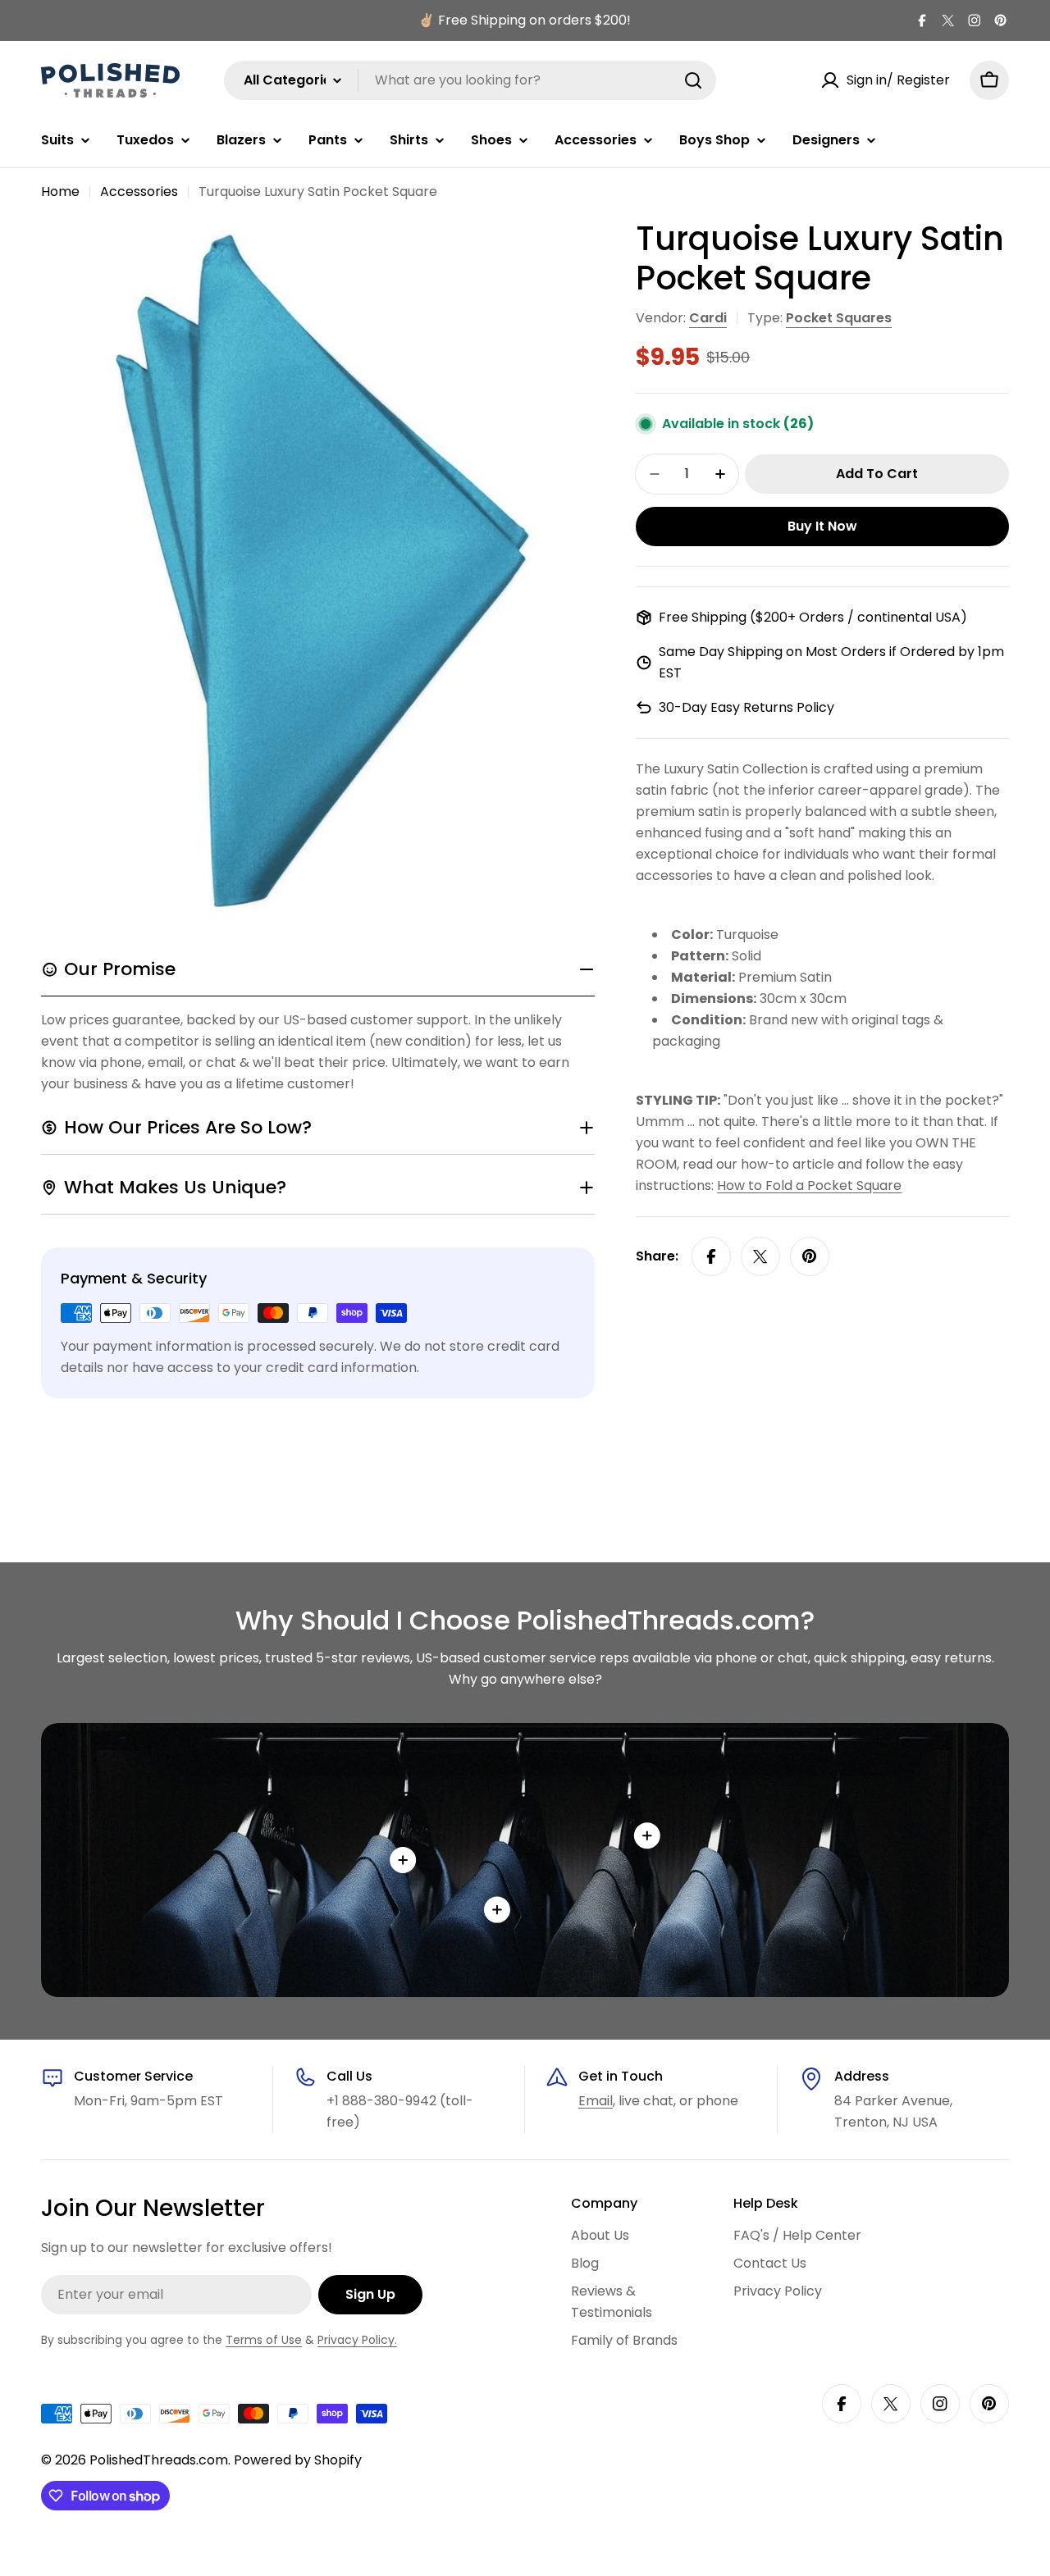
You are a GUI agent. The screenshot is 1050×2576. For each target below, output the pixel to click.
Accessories (139, 191)
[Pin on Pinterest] (810, 1256)
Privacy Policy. (357, 2340)
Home (60, 191)
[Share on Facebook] (711, 1256)
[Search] (693, 80)
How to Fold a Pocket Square (809, 1185)
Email (596, 2101)
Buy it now (822, 526)
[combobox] (470, 80)
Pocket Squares (839, 318)
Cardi (708, 318)
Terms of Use (264, 2340)
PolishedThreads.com (159, 2460)
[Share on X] (760, 1256)
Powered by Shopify (298, 2460)
